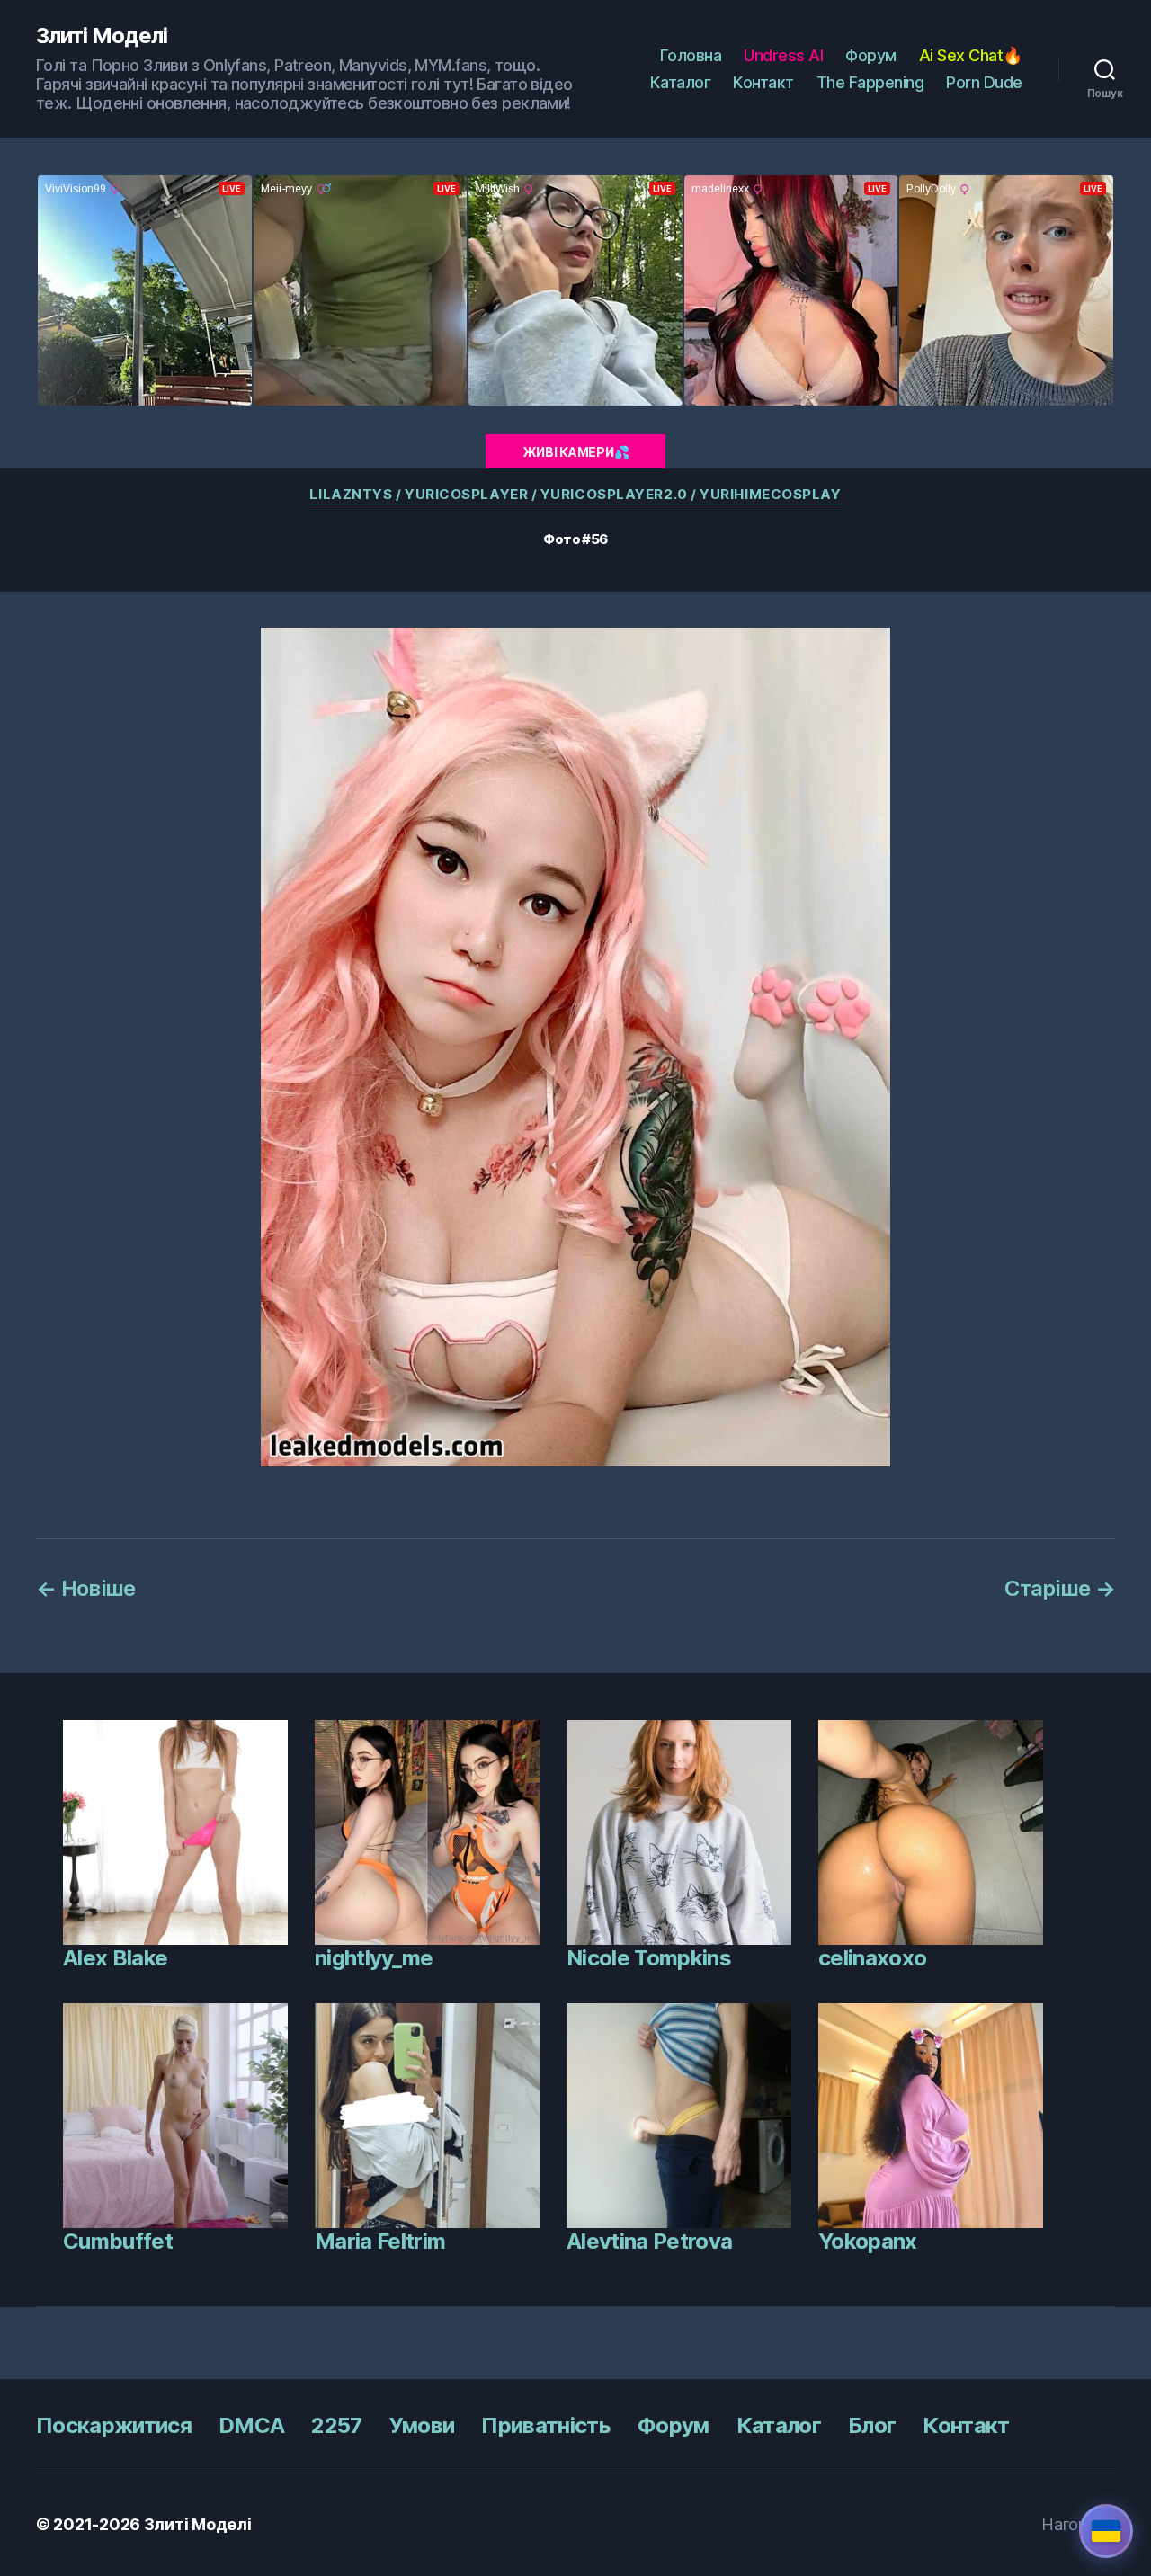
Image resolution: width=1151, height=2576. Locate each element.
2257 (336, 2425)
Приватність (546, 2425)
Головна (691, 55)
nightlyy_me (374, 1958)
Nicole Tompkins (649, 1958)
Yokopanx (868, 2241)
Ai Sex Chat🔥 (971, 55)
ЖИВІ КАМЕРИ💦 (576, 452)
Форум (871, 55)
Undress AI (783, 55)
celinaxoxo (872, 1958)
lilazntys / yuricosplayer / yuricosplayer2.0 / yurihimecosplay (575, 495)
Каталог (681, 82)
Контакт (763, 82)
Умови (422, 2425)
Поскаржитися (114, 2425)
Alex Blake (115, 1958)
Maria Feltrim (380, 2241)
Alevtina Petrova (649, 2241)
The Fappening (870, 82)
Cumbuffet (118, 2241)
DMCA (251, 2425)
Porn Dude (984, 82)
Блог (872, 2425)
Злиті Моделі (102, 36)
